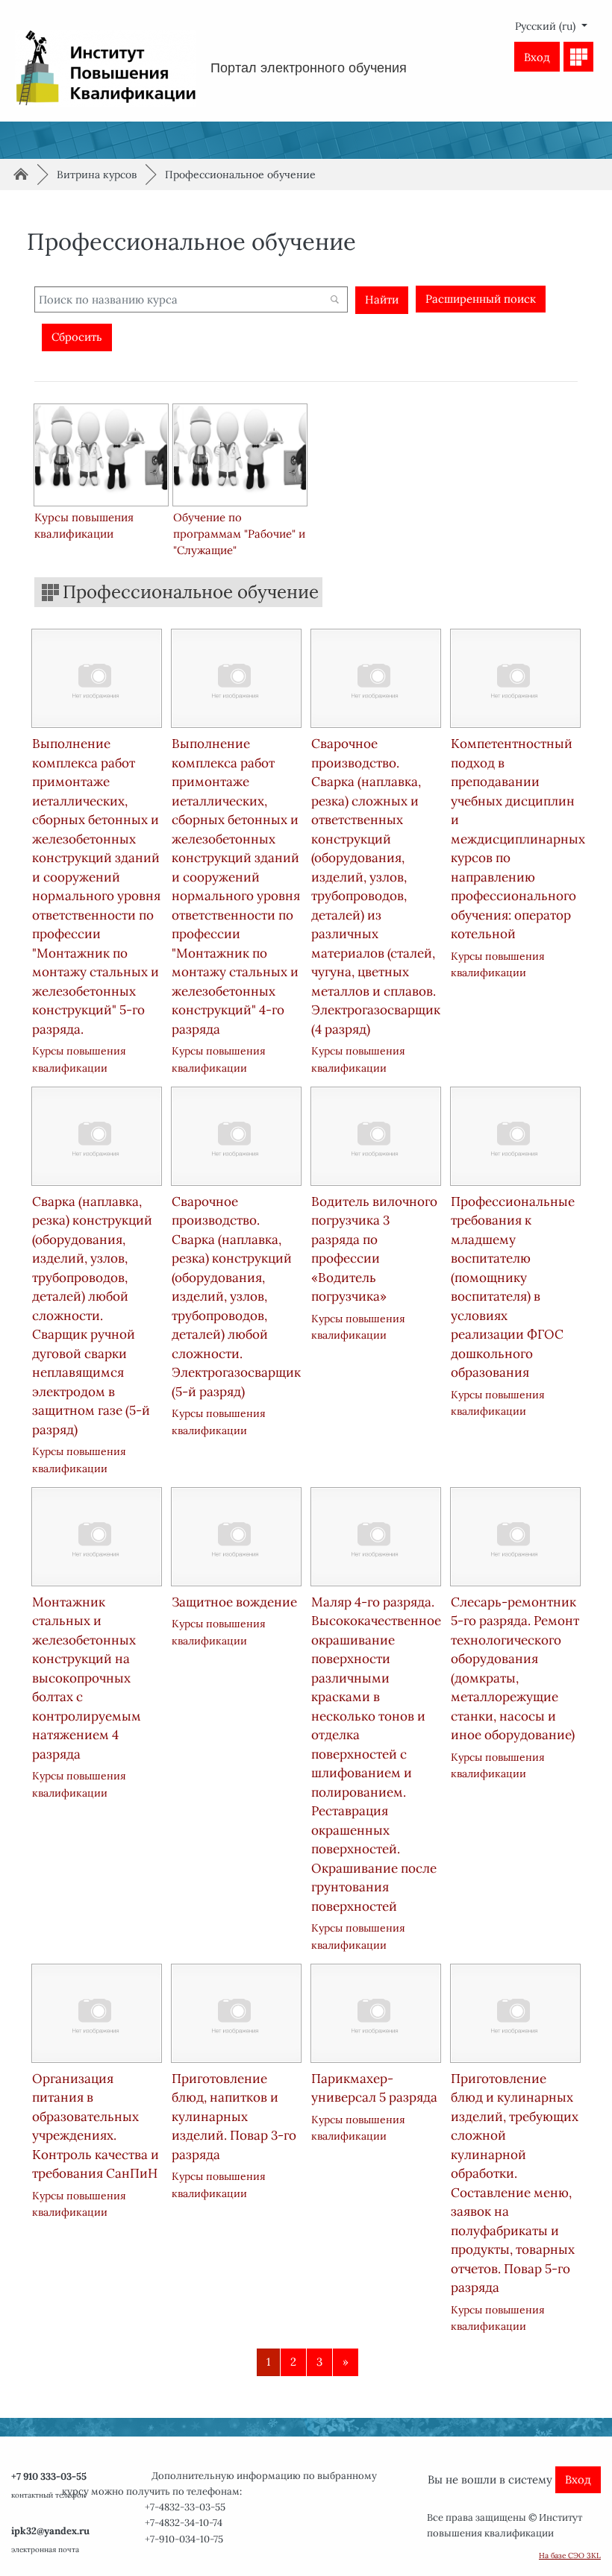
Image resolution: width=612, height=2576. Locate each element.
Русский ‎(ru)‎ (547, 26)
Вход (537, 57)
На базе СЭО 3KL (570, 2555)
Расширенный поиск (481, 299)
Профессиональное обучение (240, 175)
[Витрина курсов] (578, 57)
